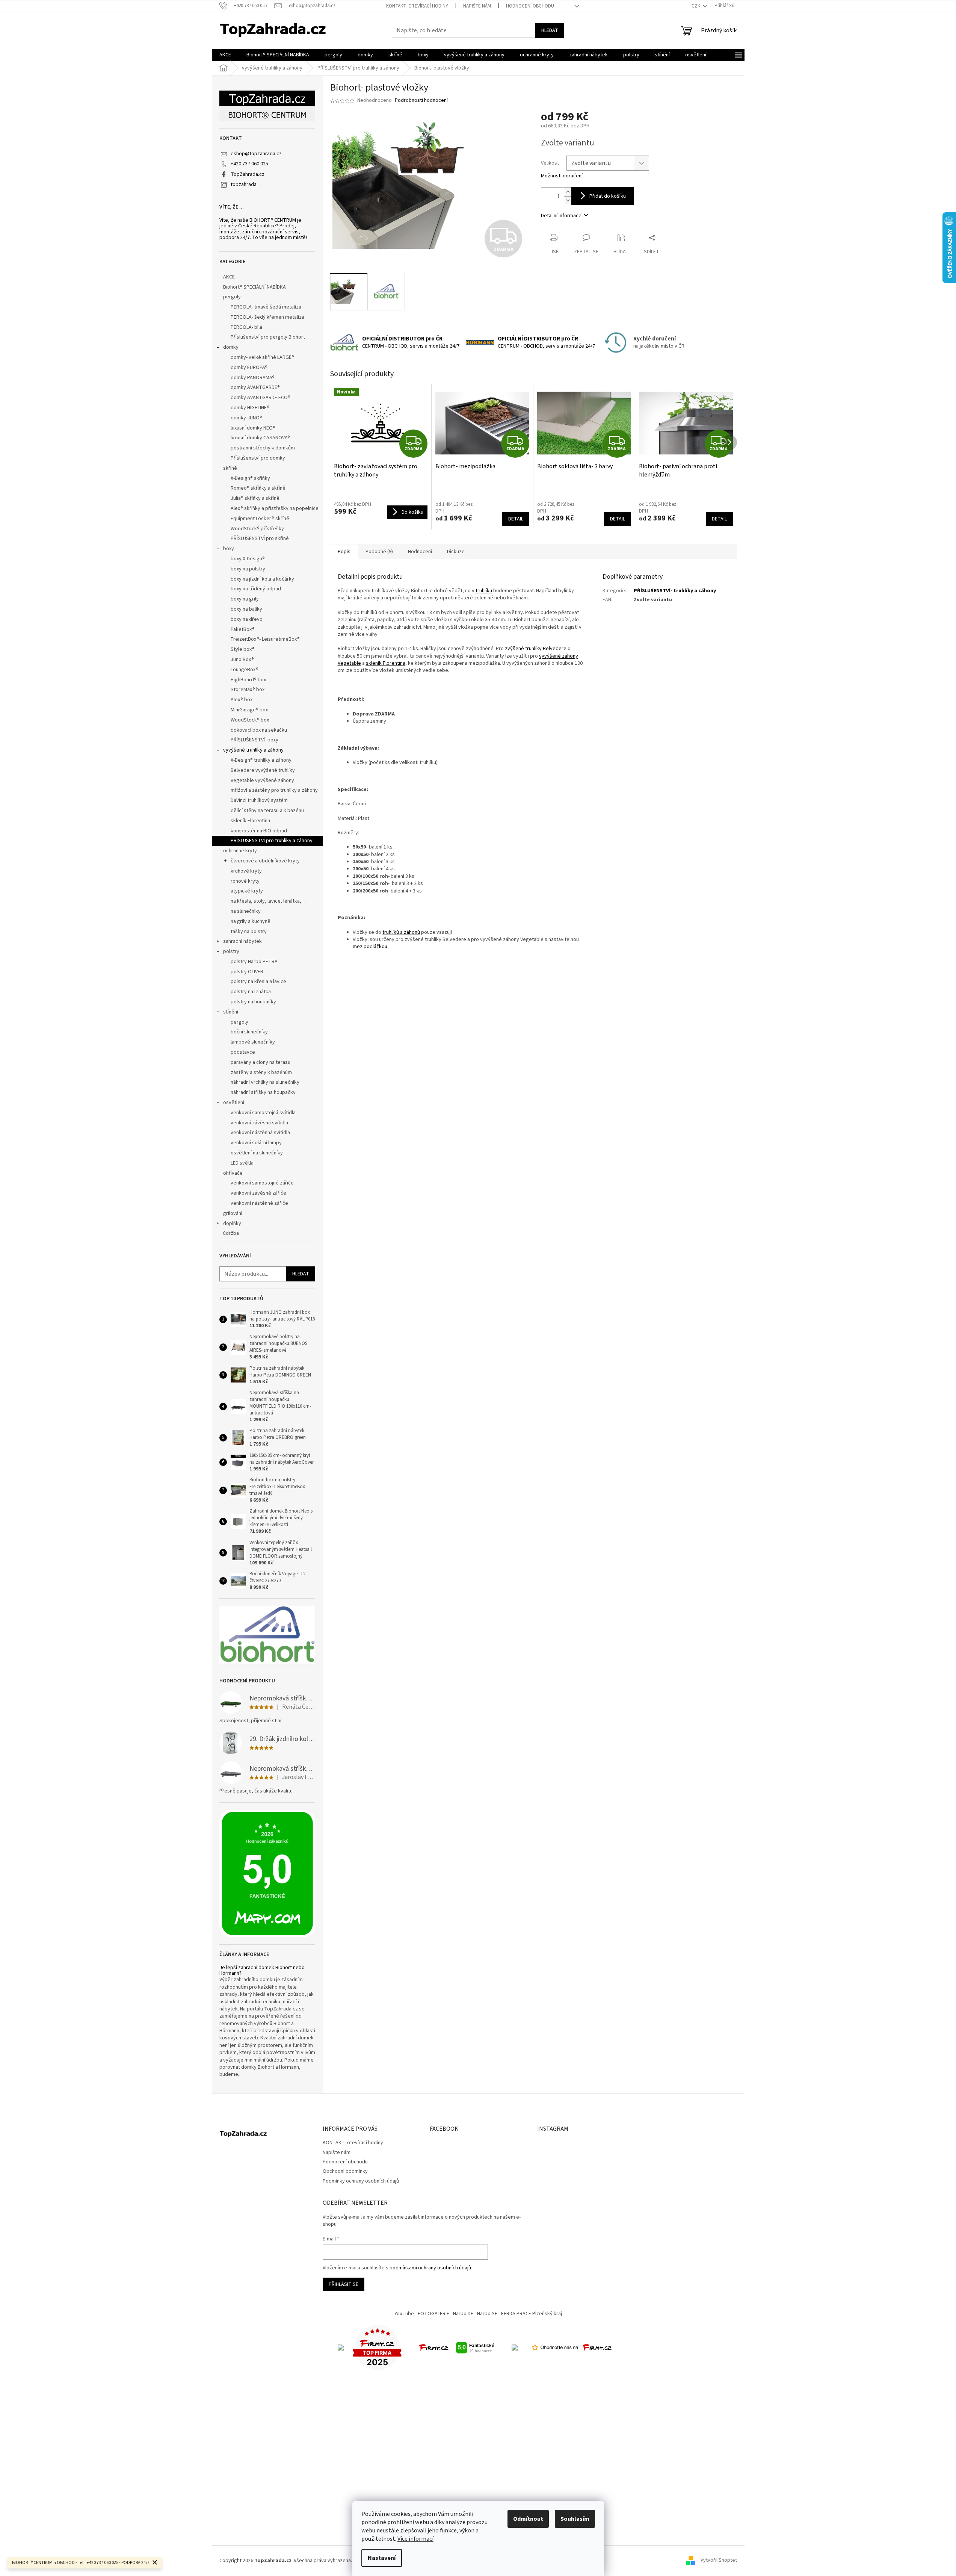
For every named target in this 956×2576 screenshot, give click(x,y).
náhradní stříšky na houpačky (263, 1092)
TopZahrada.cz (248, 174)
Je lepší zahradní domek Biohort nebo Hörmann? (262, 1971)
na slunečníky (246, 911)
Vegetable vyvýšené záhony (262, 781)
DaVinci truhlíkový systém (259, 800)
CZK (696, 6)
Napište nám (477, 6)
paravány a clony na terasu (261, 1062)
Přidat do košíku (608, 196)
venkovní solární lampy (256, 1143)
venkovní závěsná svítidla (259, 1123)
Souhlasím (575, 2519)
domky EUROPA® (249, 368)
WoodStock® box (250, 720)
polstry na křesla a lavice (258, 982)
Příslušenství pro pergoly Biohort (268, 337)
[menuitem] (225, 55)
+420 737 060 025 (249, 164)
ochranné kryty (240, 851)
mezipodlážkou (370, 947)
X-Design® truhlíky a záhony (261, 760)
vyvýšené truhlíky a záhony (253, 750)
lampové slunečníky (253, 1042)
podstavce (243, 1052)
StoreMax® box (248, 690)
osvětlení (234, 1103)
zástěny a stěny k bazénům (261, 1072)
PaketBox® (243, 629)
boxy (229, 549)
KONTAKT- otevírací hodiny (417, 6)
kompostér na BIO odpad (259, 831)
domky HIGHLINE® (250, 408)
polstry (231, 951)
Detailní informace (561, 216)
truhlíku (484, 591)
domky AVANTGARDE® (255, 387)
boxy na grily (245, 599)
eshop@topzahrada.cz (256, 154)
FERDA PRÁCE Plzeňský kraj (532, 2314)
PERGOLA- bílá (246, 327)
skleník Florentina (250, 821)
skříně (230, 468)
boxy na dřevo (247, 619)
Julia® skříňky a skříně (255, 498)
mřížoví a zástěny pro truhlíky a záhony (274, 790)
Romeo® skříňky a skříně (258, 488)
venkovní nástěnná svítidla (260, 1133)
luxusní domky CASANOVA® (260, 438)
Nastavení (382, 2558)
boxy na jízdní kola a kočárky (262, 579)
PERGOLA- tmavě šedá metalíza (266, 307)
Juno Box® (242, 660)
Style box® (243, 649)
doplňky (232, 1224)
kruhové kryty (246, 871)
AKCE (229, 277)
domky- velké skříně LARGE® (262, 357)
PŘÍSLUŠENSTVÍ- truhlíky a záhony (675, 591)
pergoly (232, 297)
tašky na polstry (249, 932)
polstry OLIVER (247, 972)
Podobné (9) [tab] (379, 552)
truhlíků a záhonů (401, 932)
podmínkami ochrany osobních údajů (430, 2268)
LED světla (242, 1163)
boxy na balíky (246, 609)
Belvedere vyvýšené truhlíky (263, 770)
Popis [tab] (344, 552)
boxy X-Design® (248, 559)
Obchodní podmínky (345, 2171)
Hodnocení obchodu (530, 6)
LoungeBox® (245, 670)
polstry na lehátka (251, 992)
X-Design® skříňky (250, 478)
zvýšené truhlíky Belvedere (536, 649)
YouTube (404, 2314)
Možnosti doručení (562, 176)
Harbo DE (463, 2314)
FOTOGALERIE (433, 2314)
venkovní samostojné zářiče (262, 1183)
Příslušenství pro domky (258, 458)
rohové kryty (245, 881)
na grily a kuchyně (251, 921)
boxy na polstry (248, 569)
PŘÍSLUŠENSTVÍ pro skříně (260, 538)
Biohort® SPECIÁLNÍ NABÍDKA (254, 287)
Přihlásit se (344, 2284)
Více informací (415, 2539)
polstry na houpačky (253, 1002)
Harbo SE (487, 2314)
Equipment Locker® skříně (260, 519)
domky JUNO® (246, 418)
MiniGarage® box (249, 710)
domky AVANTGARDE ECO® (261, 398)
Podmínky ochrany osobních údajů (361, 2181)
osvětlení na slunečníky (257, 1153)
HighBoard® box (248, 680)
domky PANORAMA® (253, 378)
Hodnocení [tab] (420, 552)
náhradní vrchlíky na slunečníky (265, 1082)
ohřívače (233, 1173)
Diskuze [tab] (456, 552)
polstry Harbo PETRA (254, 962)
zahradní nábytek (242, 941)
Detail (516, 519)
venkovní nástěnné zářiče (259, 1203)
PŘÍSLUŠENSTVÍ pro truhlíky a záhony (272, 841)
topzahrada (244, 185)
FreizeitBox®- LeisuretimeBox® (265, 639)
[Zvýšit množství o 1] (568, 192)
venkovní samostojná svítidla (263, 1113)
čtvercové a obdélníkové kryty (265, 861)
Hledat (550, 30)
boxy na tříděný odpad (256, 589)
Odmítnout (528, 2519)
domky (231, 347)
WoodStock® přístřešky (257, 529)
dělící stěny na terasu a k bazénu (267, 811)
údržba (231, 1233)
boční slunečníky (249, 1032)
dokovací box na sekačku (259, 730)
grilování (233, 1213)
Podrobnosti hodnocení (421, 101)
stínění (231, 1012)
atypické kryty (247, 891)
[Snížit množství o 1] (568, 200)
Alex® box (242, 700)
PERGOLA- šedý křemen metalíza (267, 317)
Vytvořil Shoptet (719, 2561)
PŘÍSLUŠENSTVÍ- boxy (254, 740)
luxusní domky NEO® (253, 428)
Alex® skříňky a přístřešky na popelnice (275, 508)
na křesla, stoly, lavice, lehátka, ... (268, 901)
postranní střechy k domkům (263, 448)
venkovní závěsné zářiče (258, 1193)
